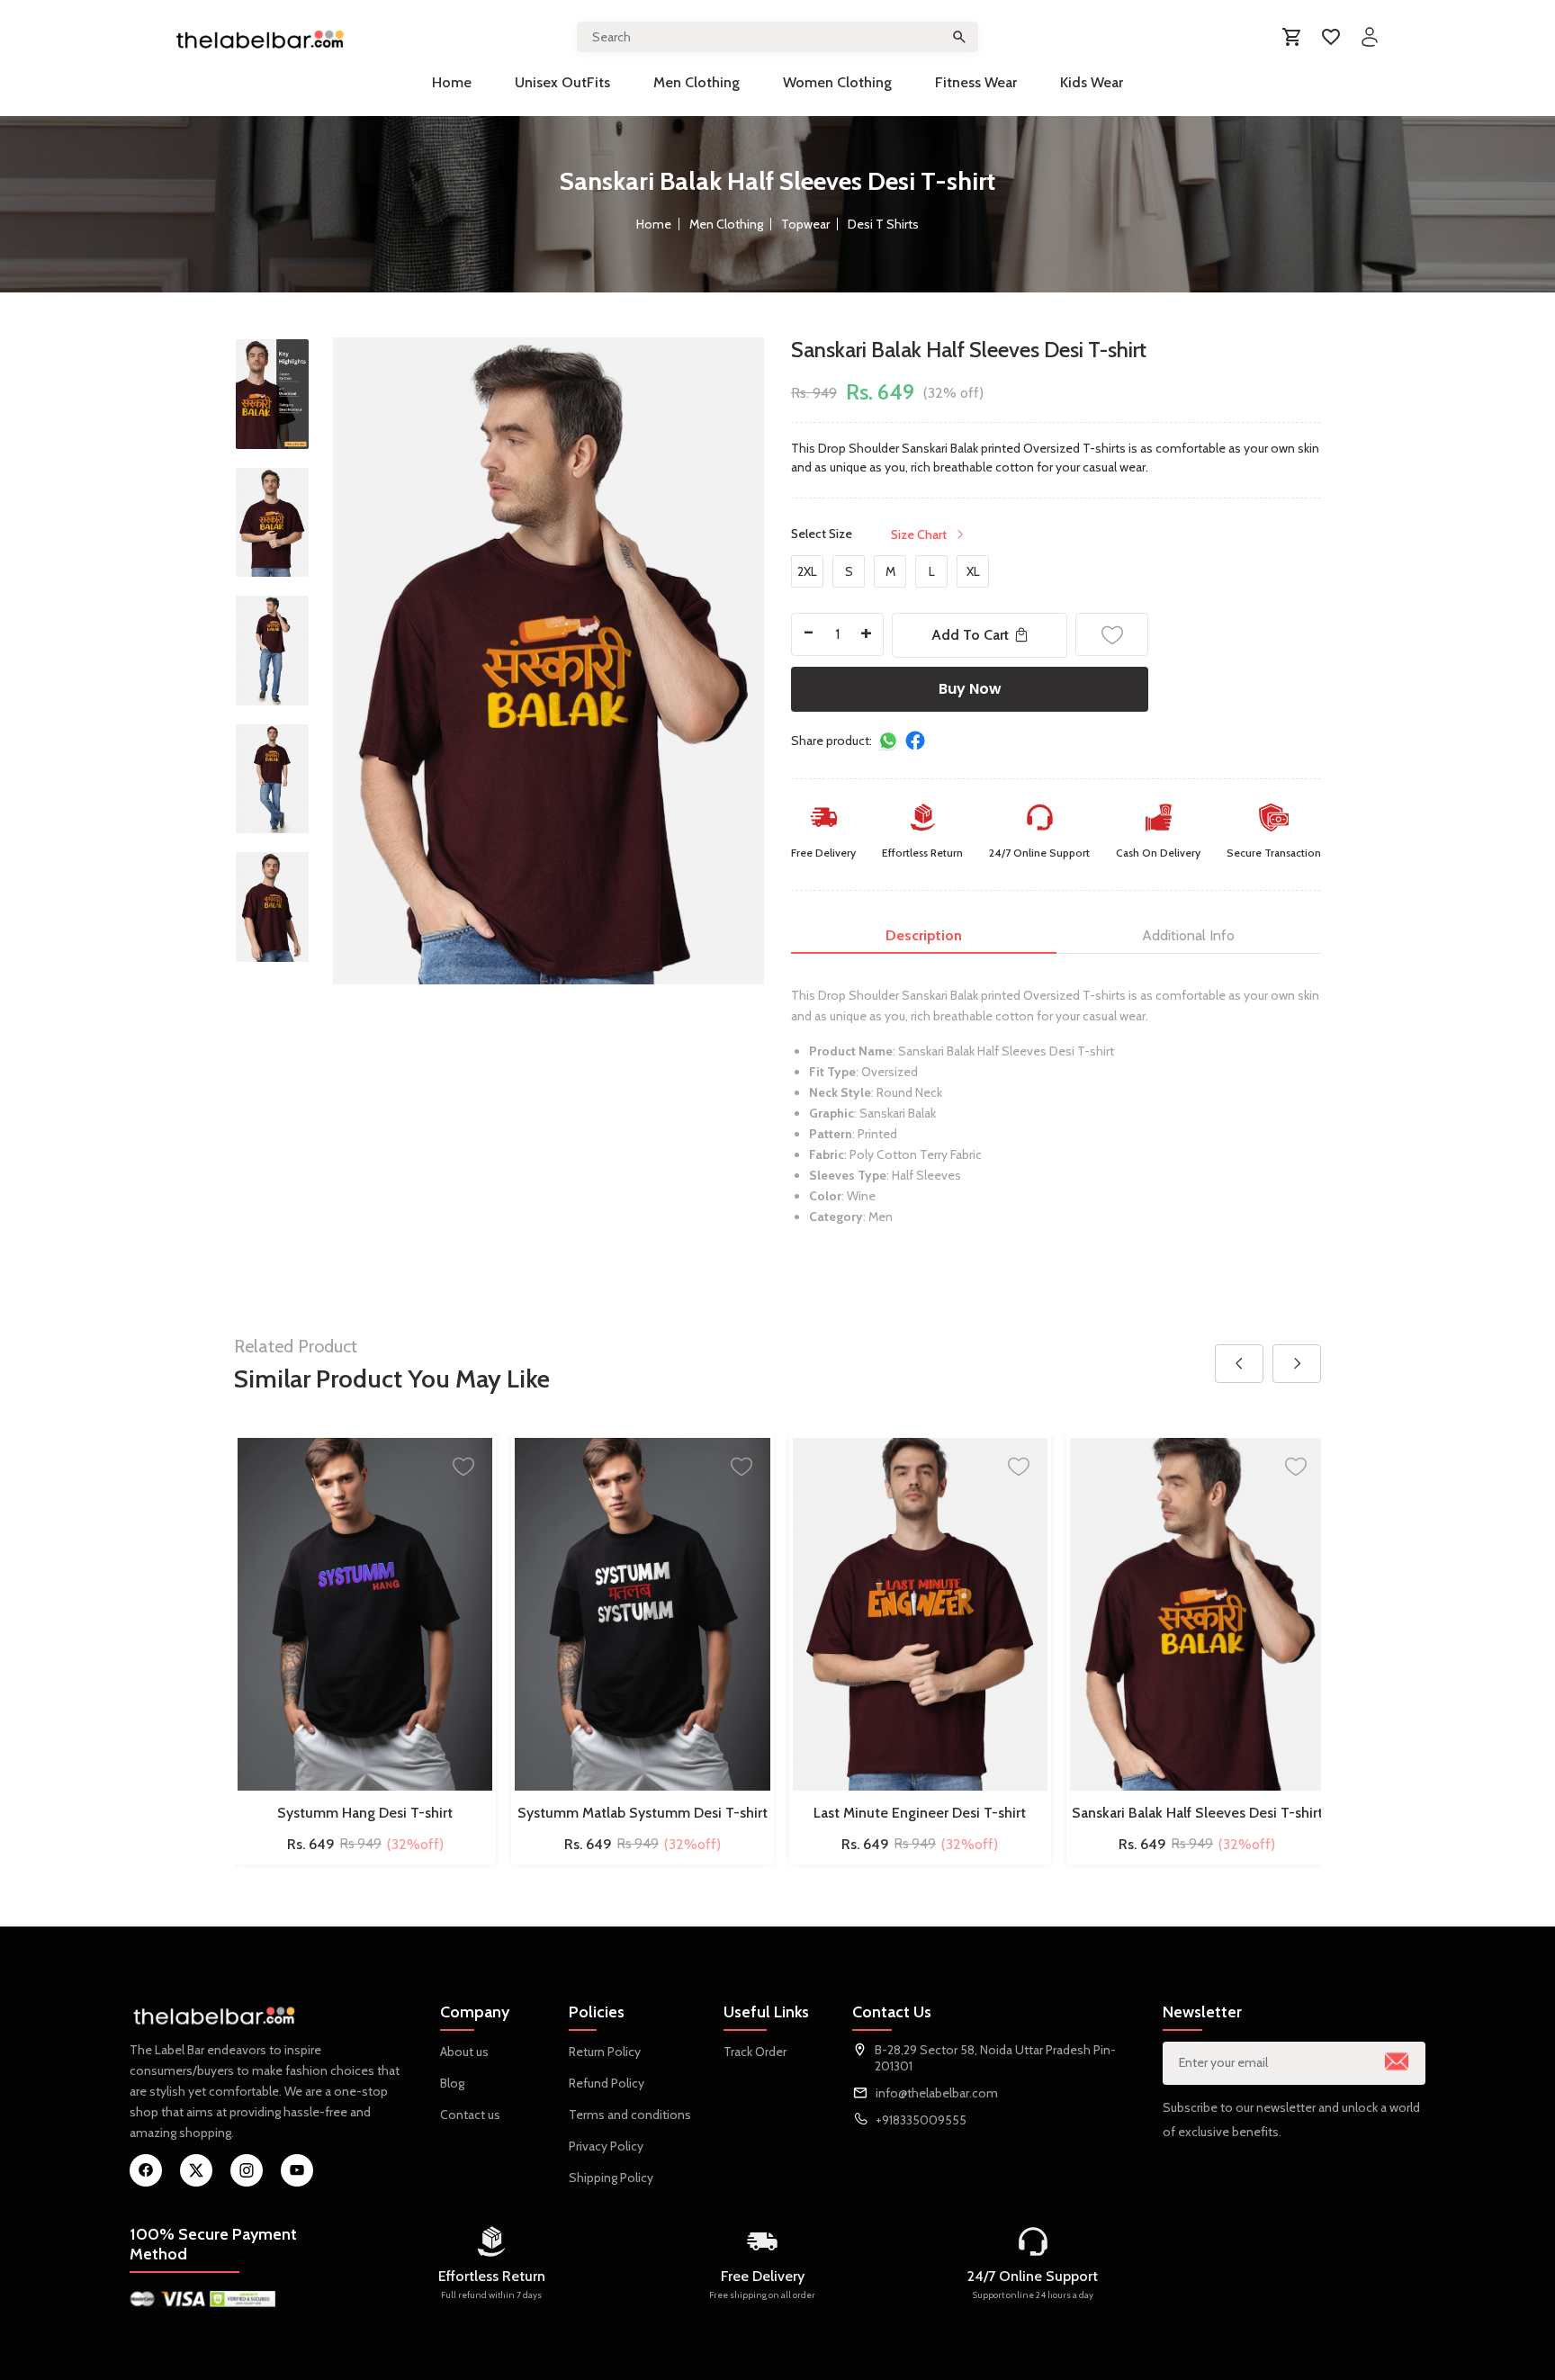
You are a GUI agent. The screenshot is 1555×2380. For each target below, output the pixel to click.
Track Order (755, 2052)
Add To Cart (970, 635)
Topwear (805, 224)
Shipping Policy (611, 2178)
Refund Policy (607, 2083)
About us (464, 2052)
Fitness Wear (976, 82)
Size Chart (919, 534)
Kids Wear (1092, 82)
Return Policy (605, 2052)
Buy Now (970, 689)
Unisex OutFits (562, 82)
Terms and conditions (630, 2115)
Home (452, 82)
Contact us (470, 2115)
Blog (452, 2083)
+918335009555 (921, 2120)
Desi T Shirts (883, 224)
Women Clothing (837, 82)
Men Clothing (697, 82)
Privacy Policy (606, 2146)
